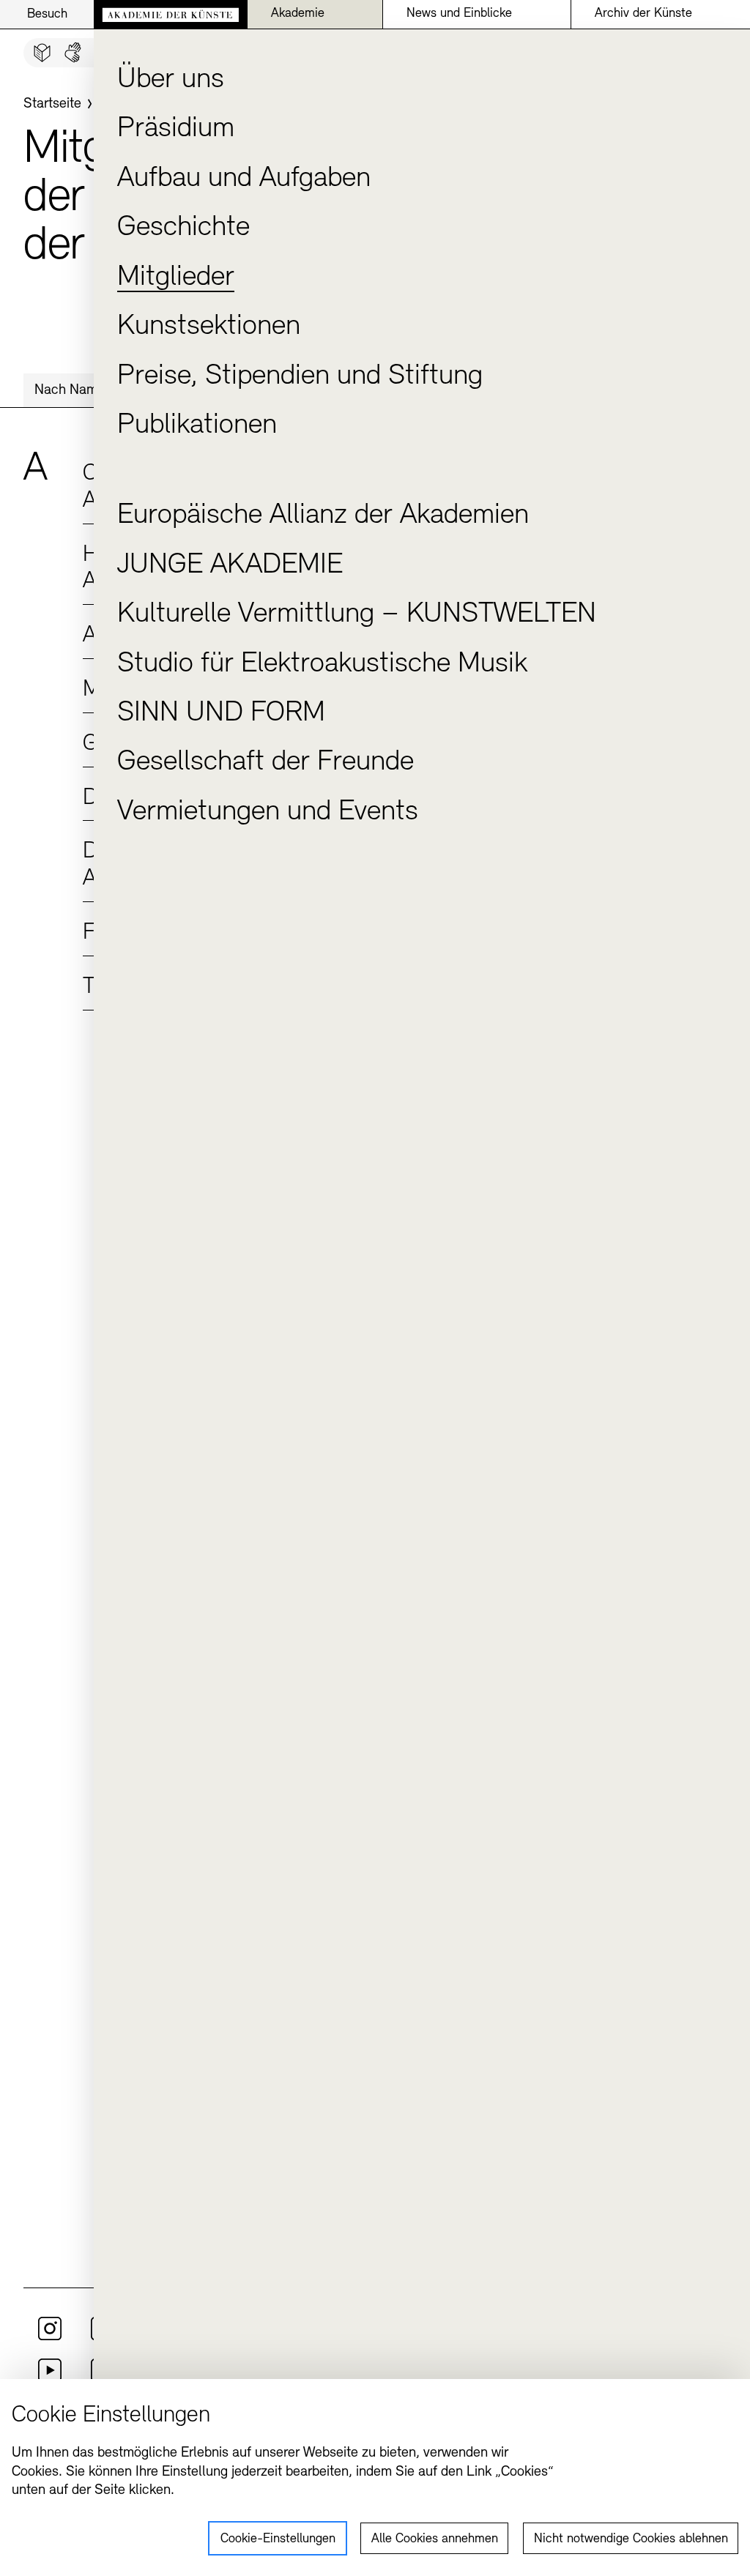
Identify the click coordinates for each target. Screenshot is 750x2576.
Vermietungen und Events (268, 812)
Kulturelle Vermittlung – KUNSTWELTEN (357, 614)
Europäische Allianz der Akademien (323, 515)
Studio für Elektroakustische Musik (322, 664)
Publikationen (197, 425)
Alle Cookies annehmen (435, 2539)
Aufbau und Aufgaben (244, 179)
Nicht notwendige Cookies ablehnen (631, 2539)
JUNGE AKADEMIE (230, 565)
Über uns (171, 80)
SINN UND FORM (221, 713)
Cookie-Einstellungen (278, 2539)
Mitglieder (176, 278)
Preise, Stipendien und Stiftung (300, 376)
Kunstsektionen (209, 327)
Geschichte (183, 228)
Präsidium (176, 129)
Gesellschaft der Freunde (266, 762)
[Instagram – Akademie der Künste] (50, 2337)
